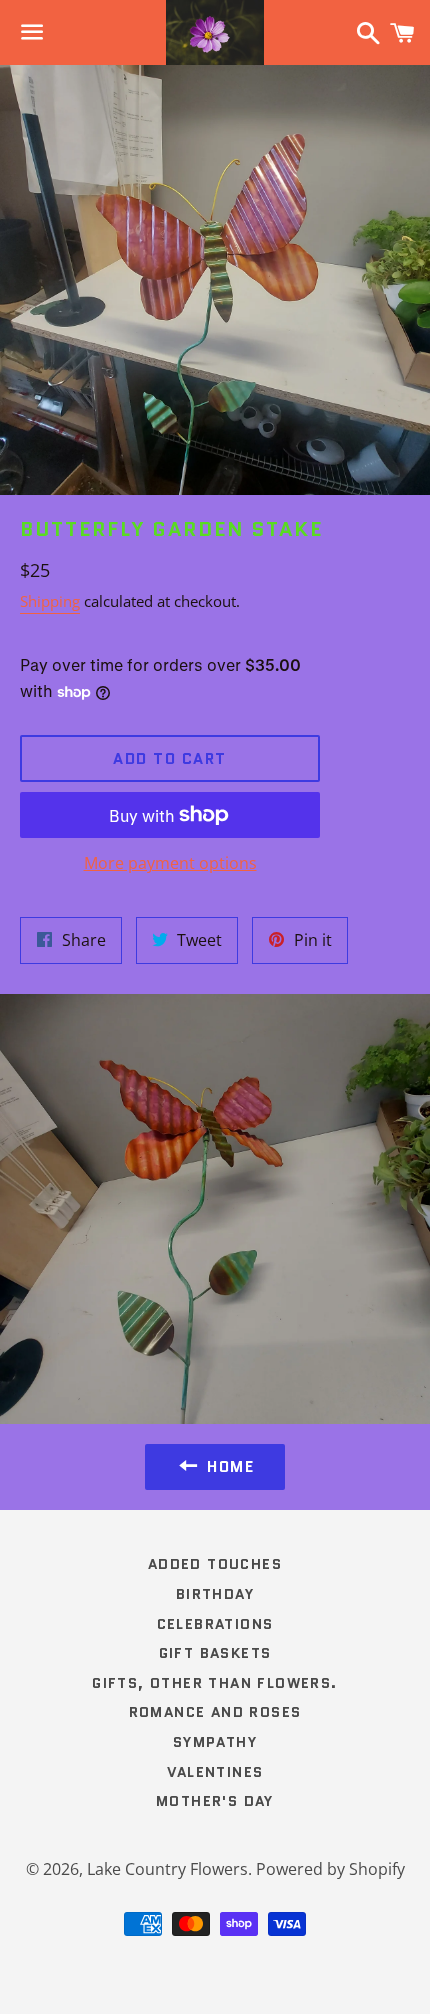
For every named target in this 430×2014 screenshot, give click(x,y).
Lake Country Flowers (167, 1869)
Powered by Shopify (330, 1869)
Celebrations (215, 1624)
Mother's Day (215, 1801)
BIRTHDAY (215, 1594)
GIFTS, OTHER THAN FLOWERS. (214, 1683)
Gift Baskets (215, 1653)
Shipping (50, 601)
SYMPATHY (215, 1742)
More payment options (170, 863)
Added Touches (215, 1564)
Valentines (215, 1772)
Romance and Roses (215, 1712)
